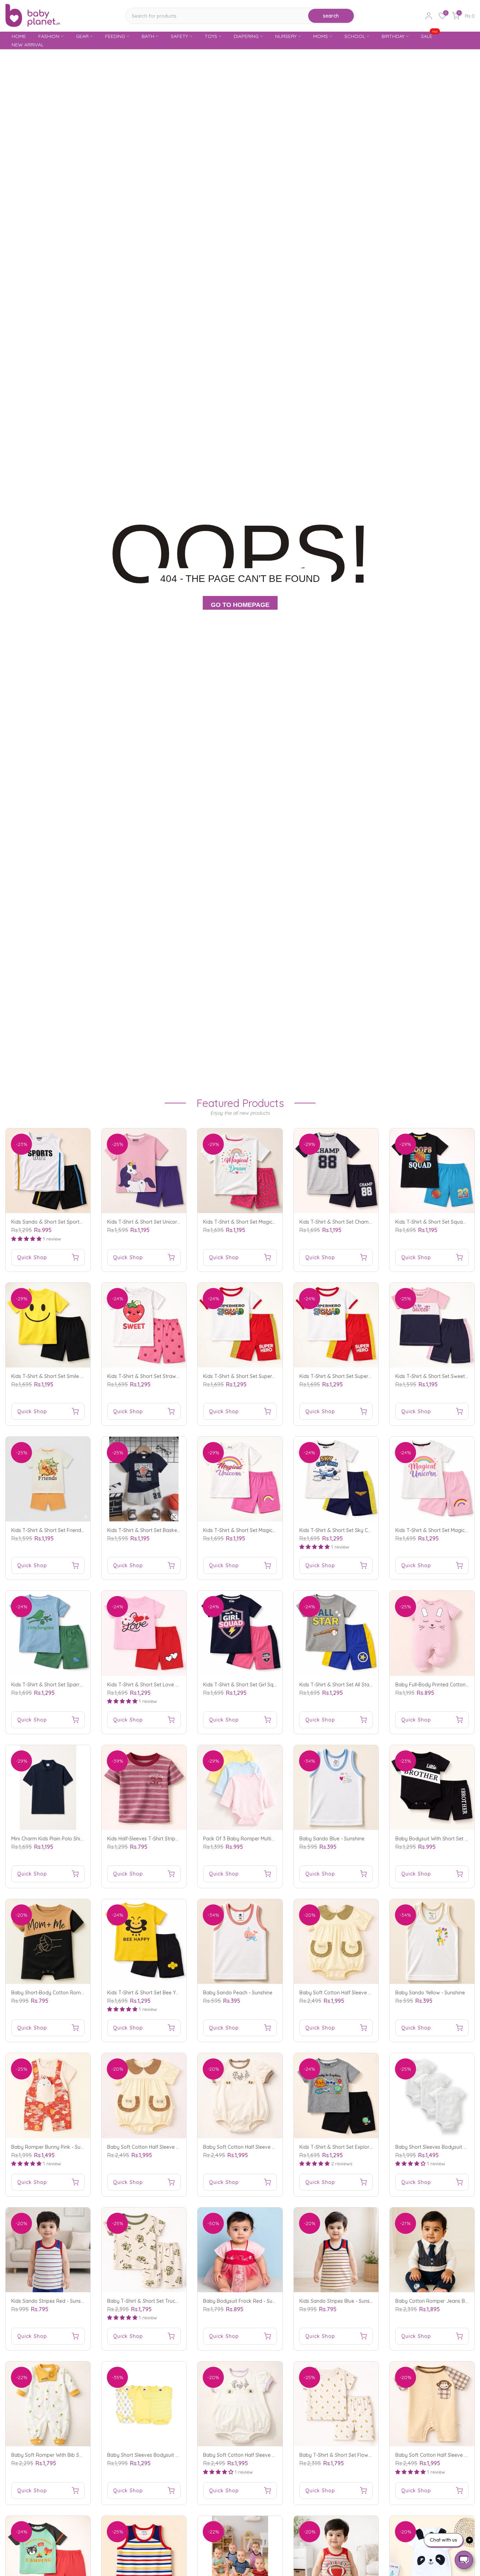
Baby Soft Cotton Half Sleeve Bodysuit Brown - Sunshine (172, 2147)
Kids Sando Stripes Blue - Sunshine (339, 2301)
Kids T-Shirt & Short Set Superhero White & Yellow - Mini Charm (372, 1376)
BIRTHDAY (393, 36)
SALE (429, 36)
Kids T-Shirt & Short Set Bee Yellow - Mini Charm (162, 1993)
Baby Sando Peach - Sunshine (238, 1993)
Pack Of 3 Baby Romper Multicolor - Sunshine (255, 1839)
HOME (19, 36)
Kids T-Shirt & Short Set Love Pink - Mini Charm (161, 1685)
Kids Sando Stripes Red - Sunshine (51, 2301)
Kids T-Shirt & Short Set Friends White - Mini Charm (70, 1530)
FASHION (49, 36)
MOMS (320, 36)
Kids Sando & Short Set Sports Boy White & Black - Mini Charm (84, 1222)
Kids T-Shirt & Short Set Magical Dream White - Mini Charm (271, 1222)
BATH (148, 36)
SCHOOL (355, 36)
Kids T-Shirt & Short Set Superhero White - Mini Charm (265, 1376)
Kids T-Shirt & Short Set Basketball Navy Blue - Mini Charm (175, 1530)
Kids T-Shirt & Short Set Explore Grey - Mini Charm (357, 2147)
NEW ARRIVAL (28, 45)
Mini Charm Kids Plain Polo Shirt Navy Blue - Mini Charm (75, 1839)
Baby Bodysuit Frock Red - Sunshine (245, 2301)
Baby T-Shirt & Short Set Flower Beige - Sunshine (356, 2455)
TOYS (211, 36)
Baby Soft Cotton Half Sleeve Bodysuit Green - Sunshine (364, 1993)
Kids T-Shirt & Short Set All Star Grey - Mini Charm (356, 1685)
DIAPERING (246, 36)
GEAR (82, 36)
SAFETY (179, 36)
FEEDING (115, 36)
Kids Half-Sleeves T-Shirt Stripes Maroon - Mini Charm (169, 1839)
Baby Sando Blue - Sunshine (332, 1839)
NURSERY (286, 36)
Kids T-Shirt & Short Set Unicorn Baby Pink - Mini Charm (171, 1222)
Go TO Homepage (240, 605)
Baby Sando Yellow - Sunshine (430, 1993)
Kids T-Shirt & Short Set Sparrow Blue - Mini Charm (70, 1685)
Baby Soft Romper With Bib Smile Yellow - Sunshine (70, 2455)
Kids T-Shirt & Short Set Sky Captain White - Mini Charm (364, 1530)
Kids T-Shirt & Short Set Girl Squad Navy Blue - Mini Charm (270, 1685)
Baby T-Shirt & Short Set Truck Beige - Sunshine (162, 2301)
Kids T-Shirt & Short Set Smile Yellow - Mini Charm (68, 1376)
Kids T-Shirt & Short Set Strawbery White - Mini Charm (169, 1376)
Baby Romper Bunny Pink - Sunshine (53, 2147)
